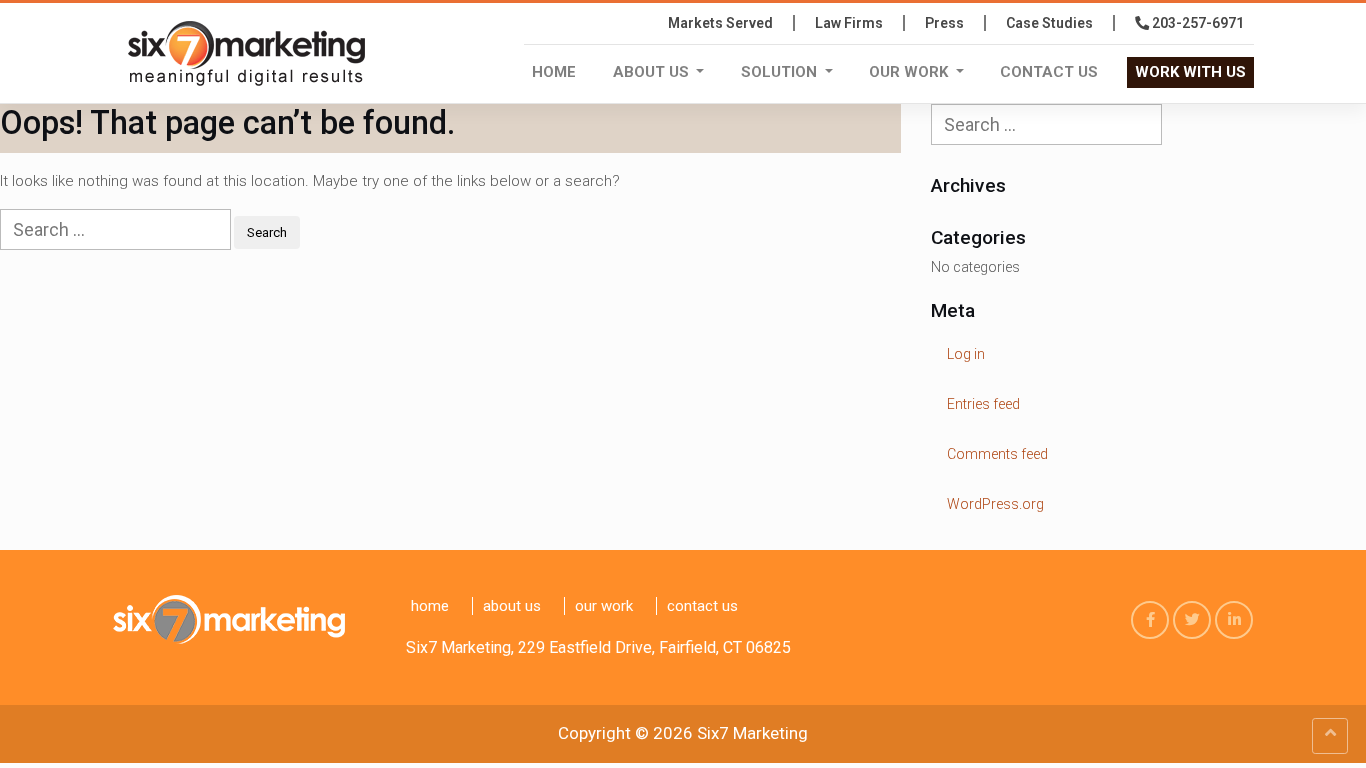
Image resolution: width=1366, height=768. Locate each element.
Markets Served (720, 23)
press (944, 23)
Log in (966, 354)
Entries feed (983, 404)
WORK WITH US (1190, 72)
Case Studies (1049, 23)
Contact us (1049, 72)
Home (554, 72)
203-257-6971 (1196, 23)
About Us (653, 72)
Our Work (910, 72)
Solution (781, 72)
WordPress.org (995, 504)
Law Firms (849, 23)
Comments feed (997, 454)
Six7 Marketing (752, 733)
